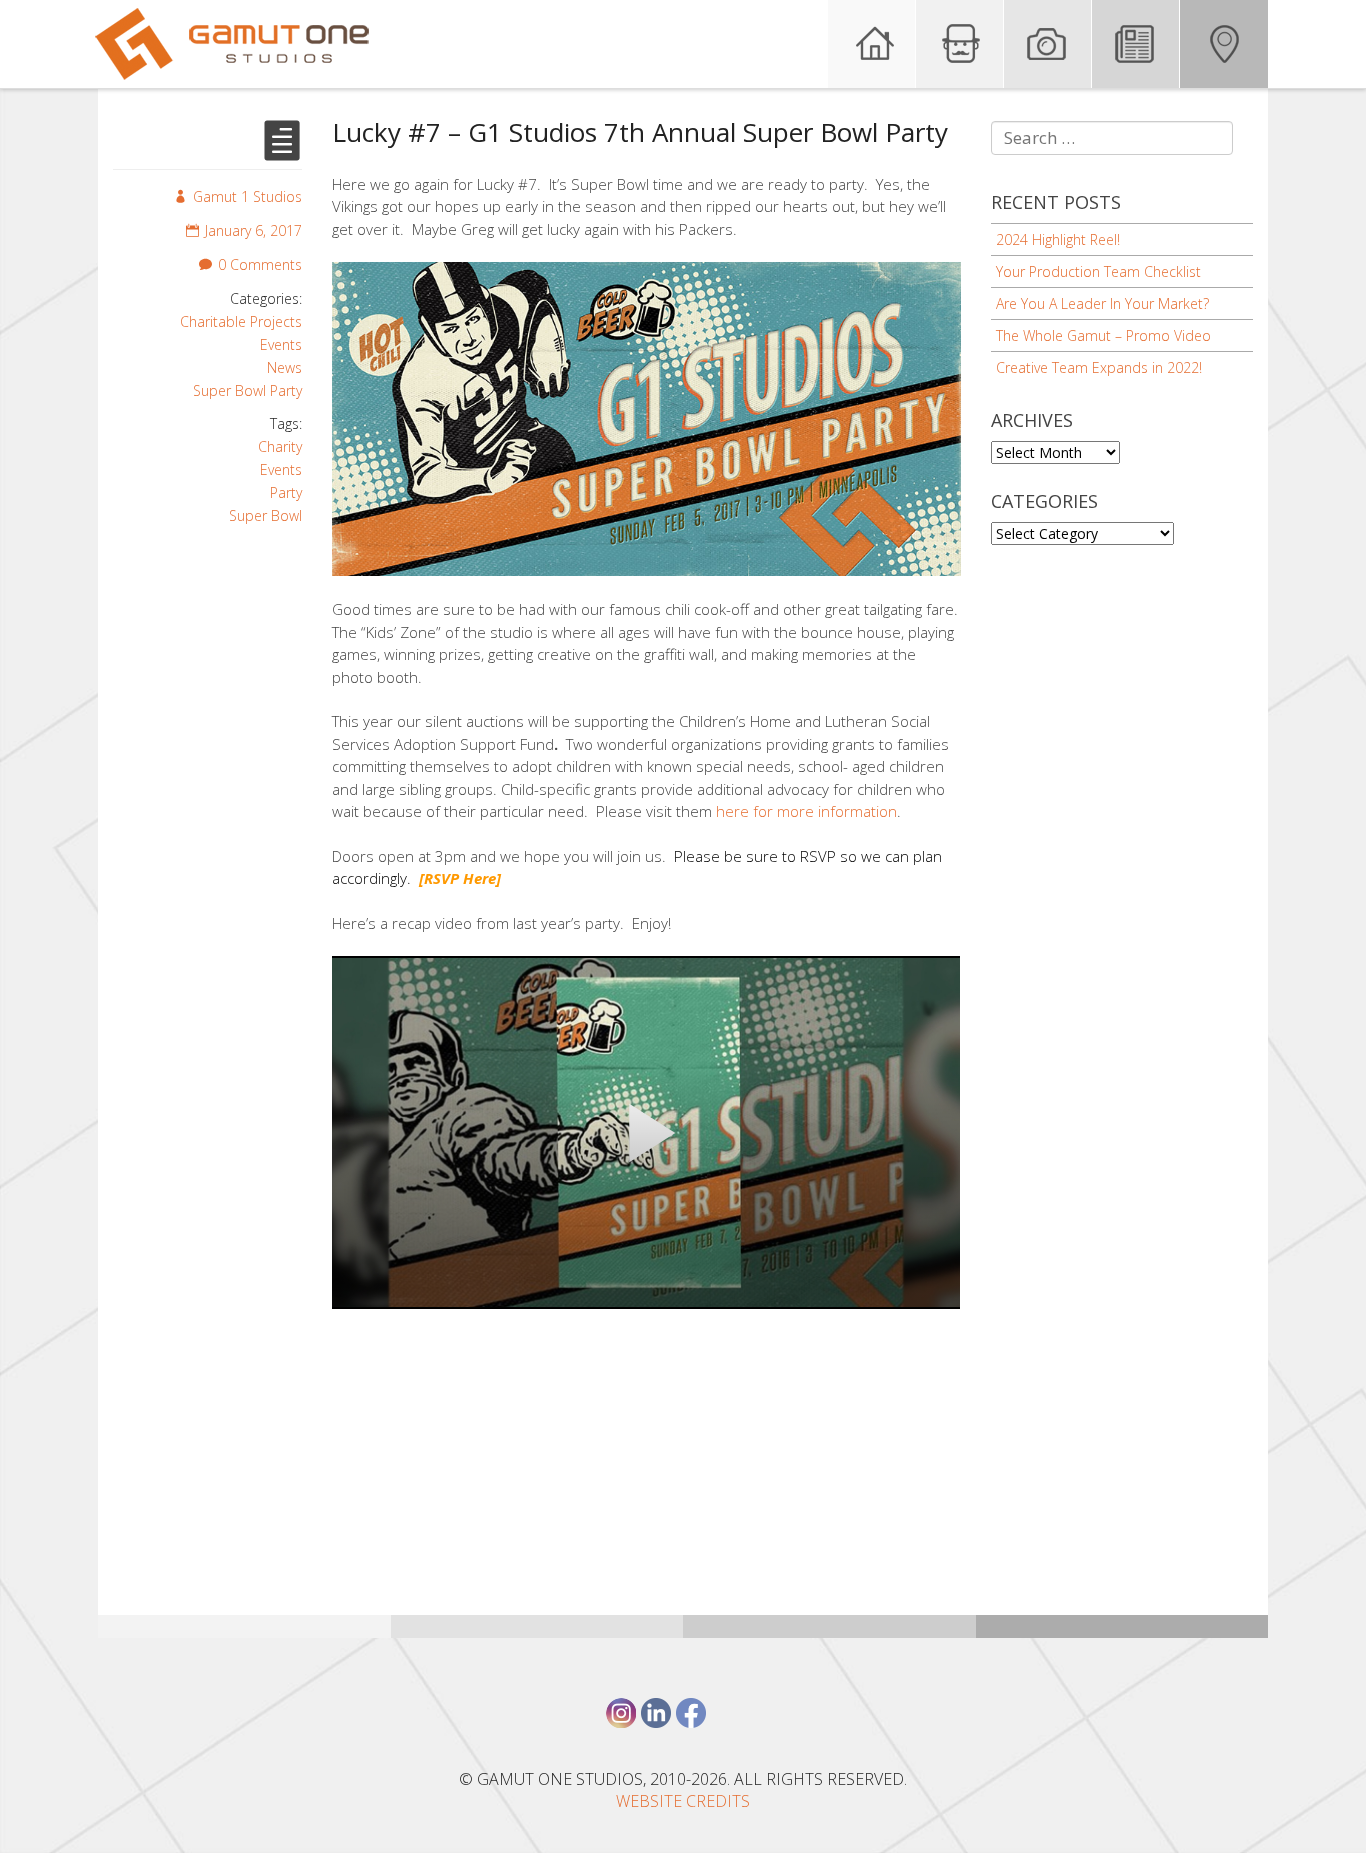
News (284, 367)
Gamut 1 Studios (247, 196)
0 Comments (260, 264)
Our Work (1048, 44)
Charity (280, 446)
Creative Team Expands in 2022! (1099, 367)
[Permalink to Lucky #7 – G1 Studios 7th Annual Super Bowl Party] (282, 152)
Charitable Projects (241, 321)
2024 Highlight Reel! (1058, 239)
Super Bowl (265, 515)
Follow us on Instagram (621, 1713)
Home (872, 44)
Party (286, 492)
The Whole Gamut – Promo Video (1103, 335)
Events (281, 344)
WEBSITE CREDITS (683, 1801)
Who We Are (960, 44)
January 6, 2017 (253, 230)
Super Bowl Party (247, 390)
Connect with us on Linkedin (656, 1713)
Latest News (1136, 44)
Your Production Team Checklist (1098, 271)
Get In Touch (1224, 44)
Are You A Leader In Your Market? (1102, 303)
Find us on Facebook (691, 1713)
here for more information (806, 811)
